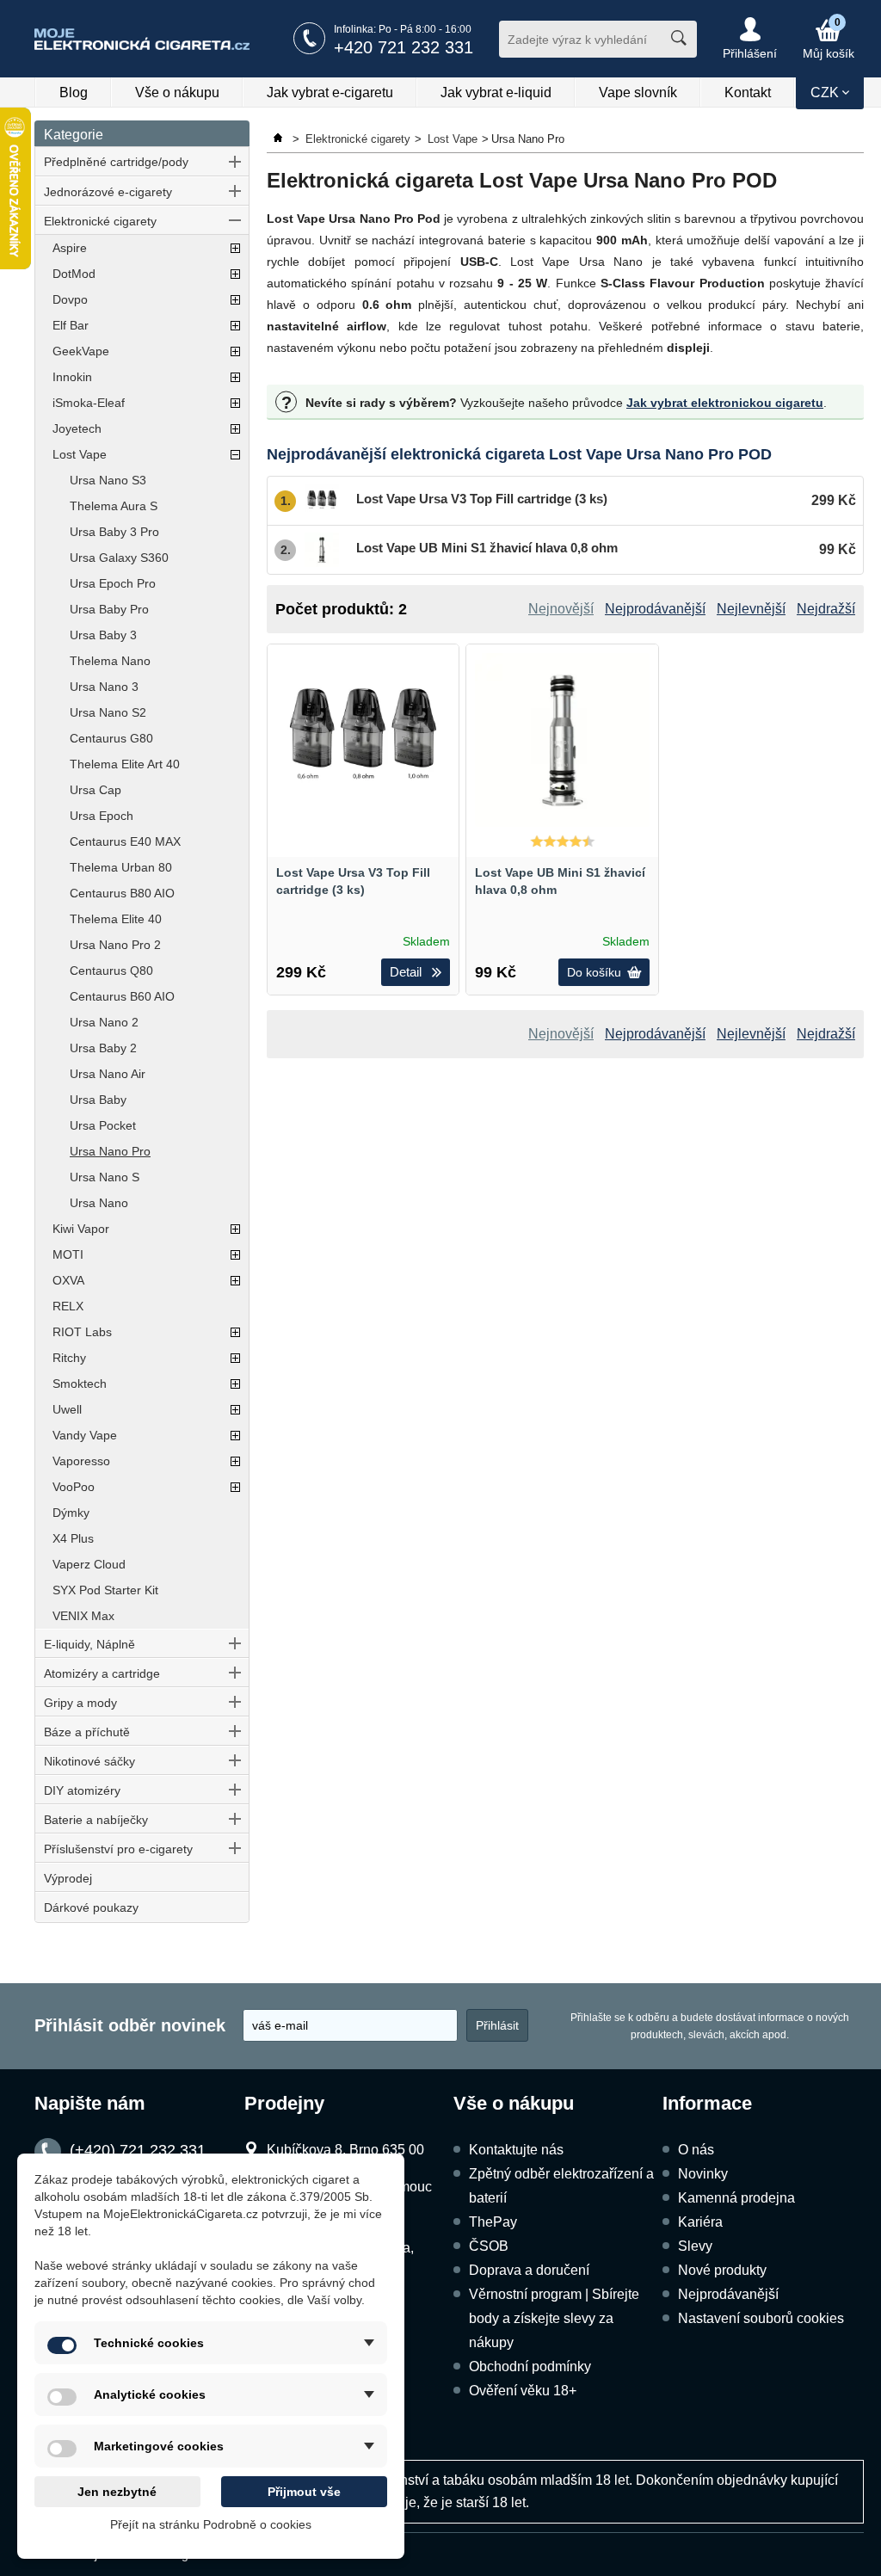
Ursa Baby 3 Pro (114, 532)
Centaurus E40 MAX (125, 841)
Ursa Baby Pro (109, 609)
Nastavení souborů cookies (761, 2318)
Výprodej (68, 1878)
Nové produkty (722, 2270)
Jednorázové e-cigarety (108, 192)
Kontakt (748, 92)
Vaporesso (81, 1461)
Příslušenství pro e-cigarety (118, 1849)
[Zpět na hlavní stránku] (280, 139)
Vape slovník (638, 92)
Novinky (703, 2174)
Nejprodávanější (728, 2294)
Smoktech (80, 1384)
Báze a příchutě (87, 1732)
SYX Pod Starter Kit (105, 1590)
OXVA (68, 1280)
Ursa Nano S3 (108, 480)
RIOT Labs (82, 1332)
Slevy (695, 2246)
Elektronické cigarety (100, 221)
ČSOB (489, 2246)
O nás (696, 2150)
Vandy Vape (85, 1435)
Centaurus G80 (111, 738)
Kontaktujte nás (516, 2150)
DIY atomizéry (82, 1790)
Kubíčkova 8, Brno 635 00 (345, 2150)
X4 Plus (73, 1538)
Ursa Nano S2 (108, 712)
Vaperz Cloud (89, 1564)
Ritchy (69, 1358)
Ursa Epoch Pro (113, 583)
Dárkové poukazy (91, 1907)
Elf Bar (71, 325)
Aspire (70, 248)
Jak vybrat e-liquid (496, 92)
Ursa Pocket (103, 1125)
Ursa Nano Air (108, 1074)
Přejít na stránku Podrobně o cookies (211, 2524)
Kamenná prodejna (736, 2198)
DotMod (74, 274)
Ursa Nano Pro (110, 1151)
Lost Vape (80, 454)
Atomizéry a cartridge (102, 1673)
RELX (68, 1306)
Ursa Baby (98, 1100)
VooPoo (74, 1487)
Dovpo (70, 299)
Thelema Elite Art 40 (125, 764)
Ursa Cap (95, 790)
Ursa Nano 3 (104, 687)
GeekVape (81, 351)
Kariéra (700, 2222)
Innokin (72, 377)
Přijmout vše (304, 2492)
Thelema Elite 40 (116, 919)
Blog (74, 92)
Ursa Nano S (105, 1177)
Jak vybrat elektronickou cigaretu (725, 403)
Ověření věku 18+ (523, 2391)
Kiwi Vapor (81, 1229)
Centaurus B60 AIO (122, 996)
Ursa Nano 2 (104, 1022)
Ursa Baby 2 (103, 1048)
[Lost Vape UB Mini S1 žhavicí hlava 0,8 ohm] (562, 740)
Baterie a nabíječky (96, 1820)
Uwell (67, 1409)
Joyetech (77, 428)
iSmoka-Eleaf (89, 403)
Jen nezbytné (117, 2492)
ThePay (493, 2222)
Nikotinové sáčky (89, 1761)
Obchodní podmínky (530, 2366)
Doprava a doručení (529, 2270)
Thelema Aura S (114, 506)
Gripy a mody (80, 1703)
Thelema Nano (110, 661)
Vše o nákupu (177, 92)
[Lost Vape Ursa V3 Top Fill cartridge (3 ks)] (363, 740)
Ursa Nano (99, 1203)
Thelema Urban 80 (121, 867)
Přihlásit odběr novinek (130, 2025)
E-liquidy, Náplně (89, 1644)
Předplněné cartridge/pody (116, 162)
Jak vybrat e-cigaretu (330, 92)
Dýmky (71, 1513)
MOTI (68, 1254)
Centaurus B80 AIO (122, 893)
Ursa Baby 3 (103, 635)
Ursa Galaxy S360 (119, 558)
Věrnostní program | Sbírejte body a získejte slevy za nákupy (554, 2318)
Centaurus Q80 (111, 971)
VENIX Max (83, 1616)
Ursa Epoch (102, 816)
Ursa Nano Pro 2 (115, 945)
